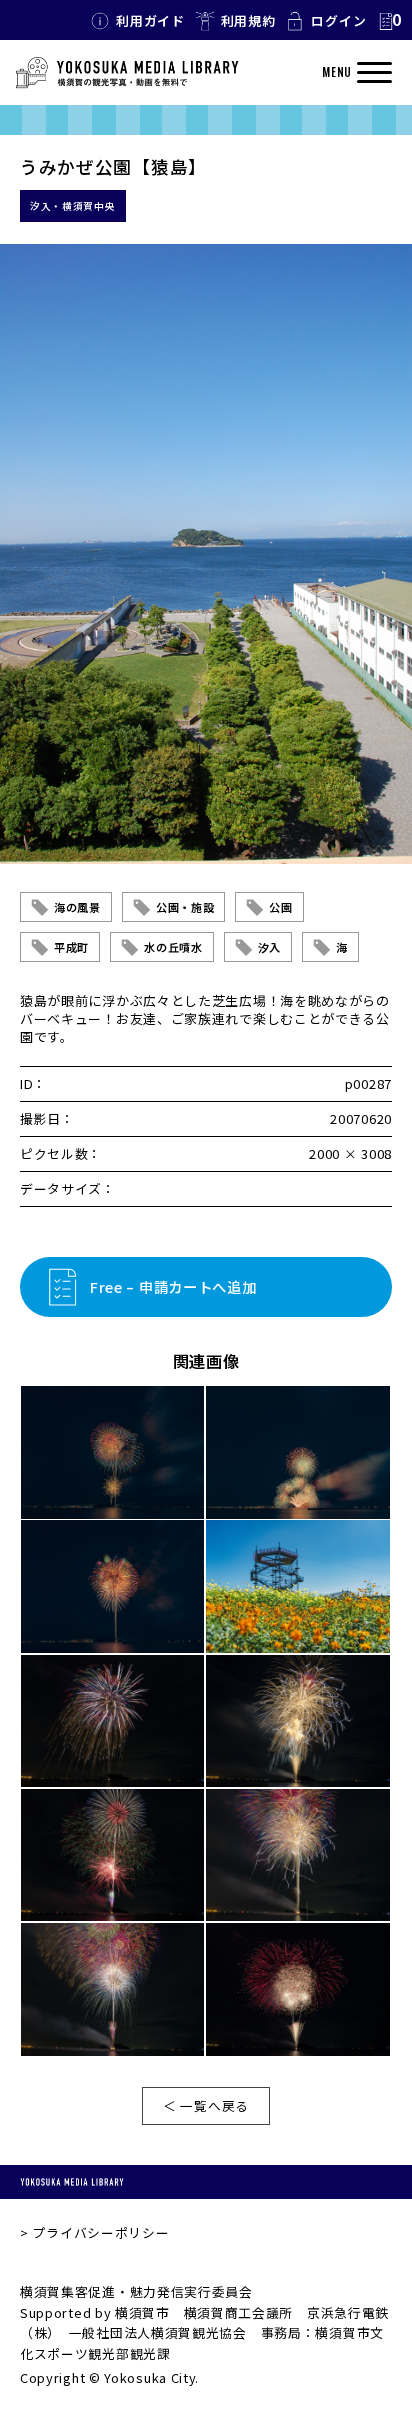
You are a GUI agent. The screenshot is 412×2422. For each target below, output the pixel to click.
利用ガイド (150, 20)
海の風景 (77, 907)
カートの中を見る (389, 21)
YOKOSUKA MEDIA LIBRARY (72, 2182)
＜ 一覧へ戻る (206, 2105)
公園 (280, 907)
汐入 (269, 947)
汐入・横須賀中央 (73, 206)
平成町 (71, 947)
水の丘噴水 (173, 947)
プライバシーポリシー (100, 2232)
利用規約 (248, 20)
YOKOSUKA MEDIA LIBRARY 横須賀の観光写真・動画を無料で (127, 73)
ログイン (338, 20)
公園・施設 (185, 907)
